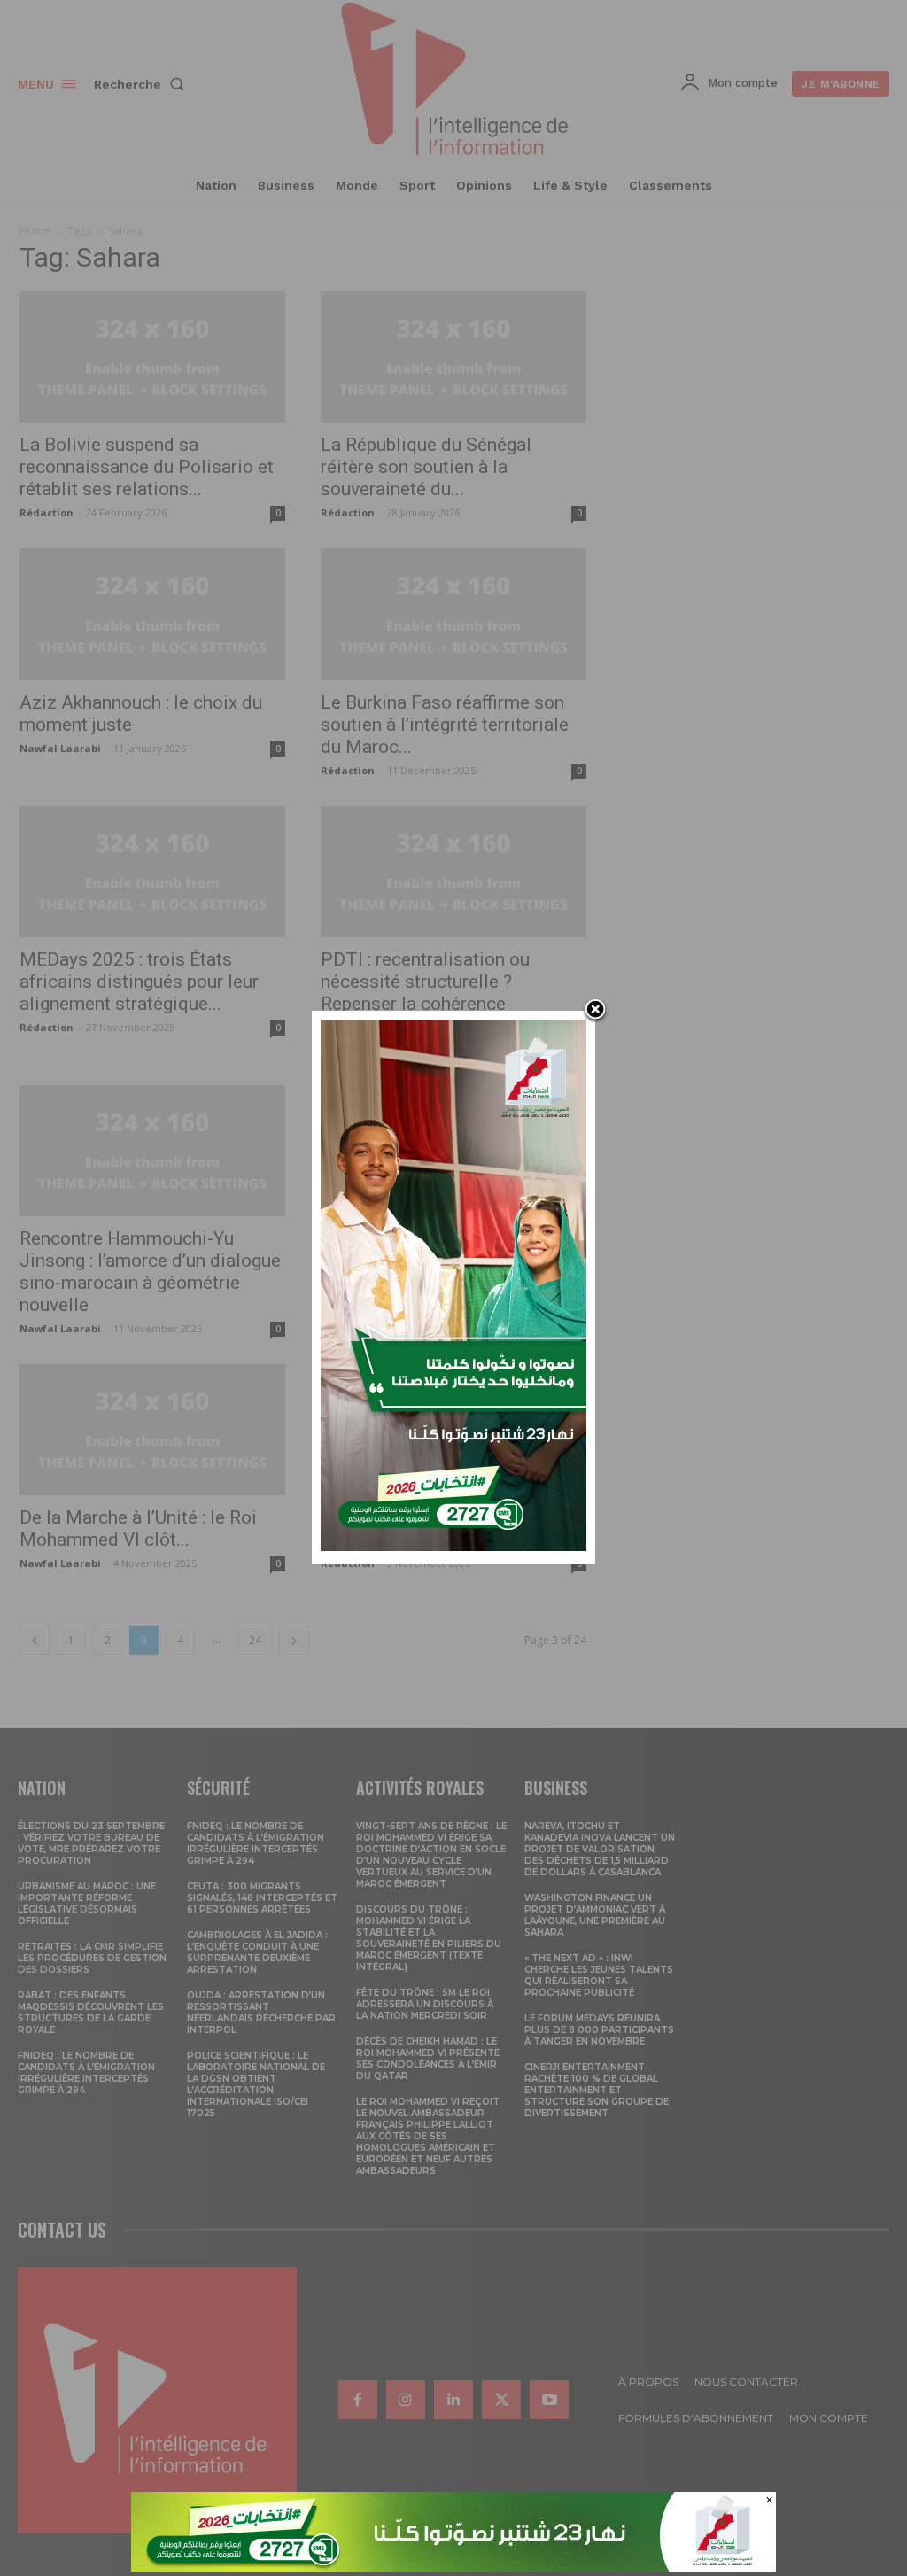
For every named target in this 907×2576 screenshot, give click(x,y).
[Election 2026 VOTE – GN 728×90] (453, 2567)
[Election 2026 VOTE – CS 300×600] (453, 1546)
